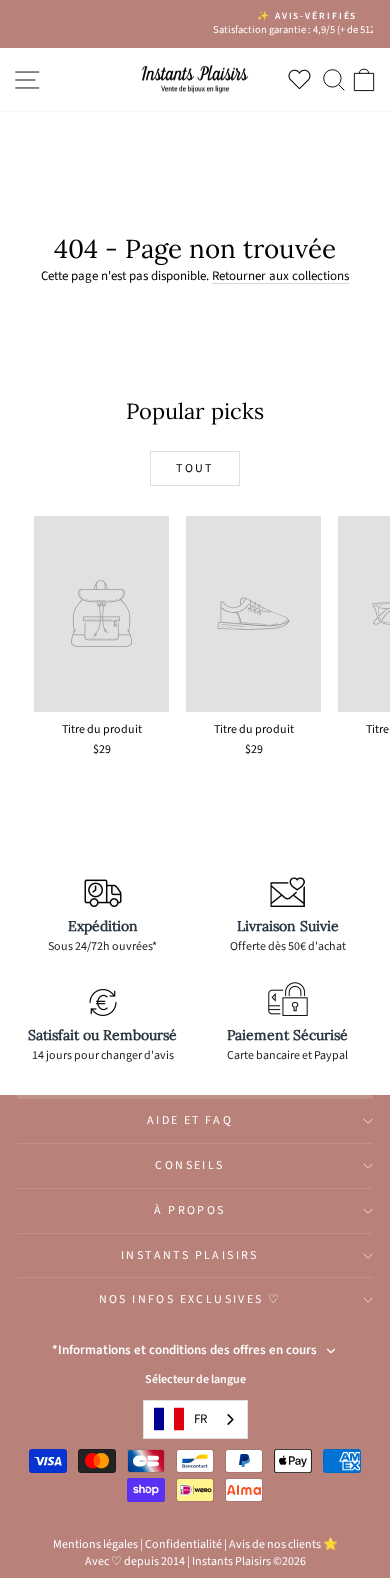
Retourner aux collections (280, 276)
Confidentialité (183, 1544)
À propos (189, 1210)
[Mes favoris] (303, 79)
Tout (195, 468)
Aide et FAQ (190, 1120)
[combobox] (195, 1419)
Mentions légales (95, 1544)
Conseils (189, 1165)
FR (200, 1419)
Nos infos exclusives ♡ (190, 1299)
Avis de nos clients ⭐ (283, 1544)
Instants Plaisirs (190, 1255)
